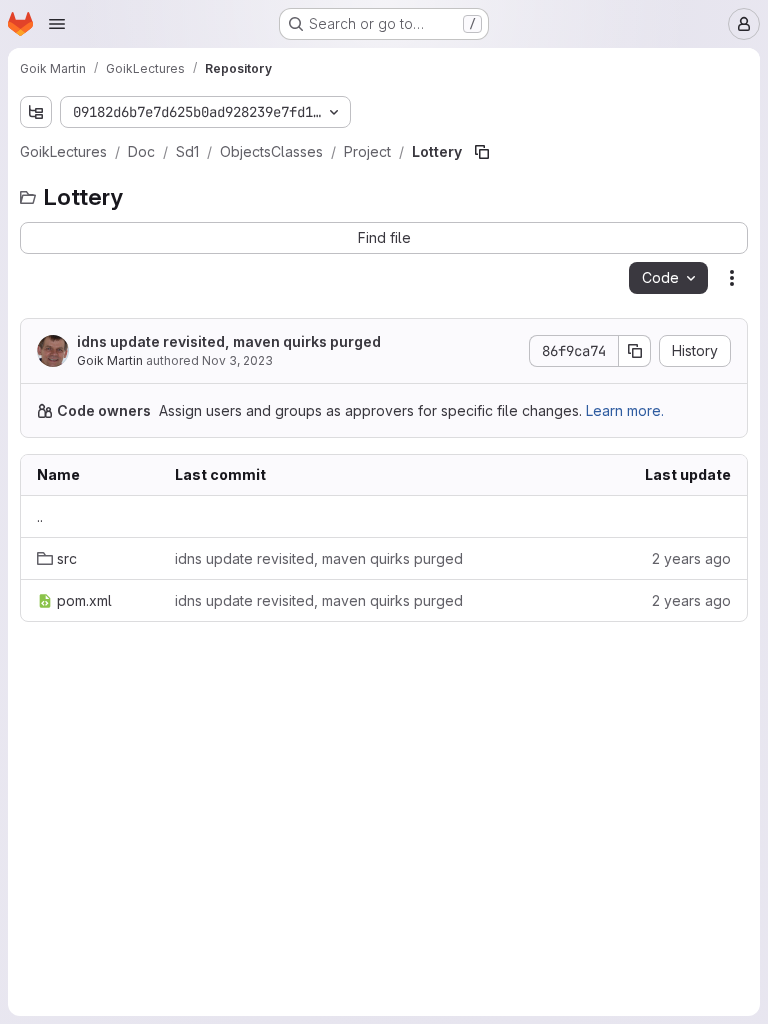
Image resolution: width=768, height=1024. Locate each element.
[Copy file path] (482, 152)
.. (40, 516)
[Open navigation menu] (57, 24)
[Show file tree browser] (36, 112)
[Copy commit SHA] (635, 351)
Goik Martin (110, 360)
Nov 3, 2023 (237, 360)
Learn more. (625, 410)
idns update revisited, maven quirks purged (229, 341)
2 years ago (691, 558)
